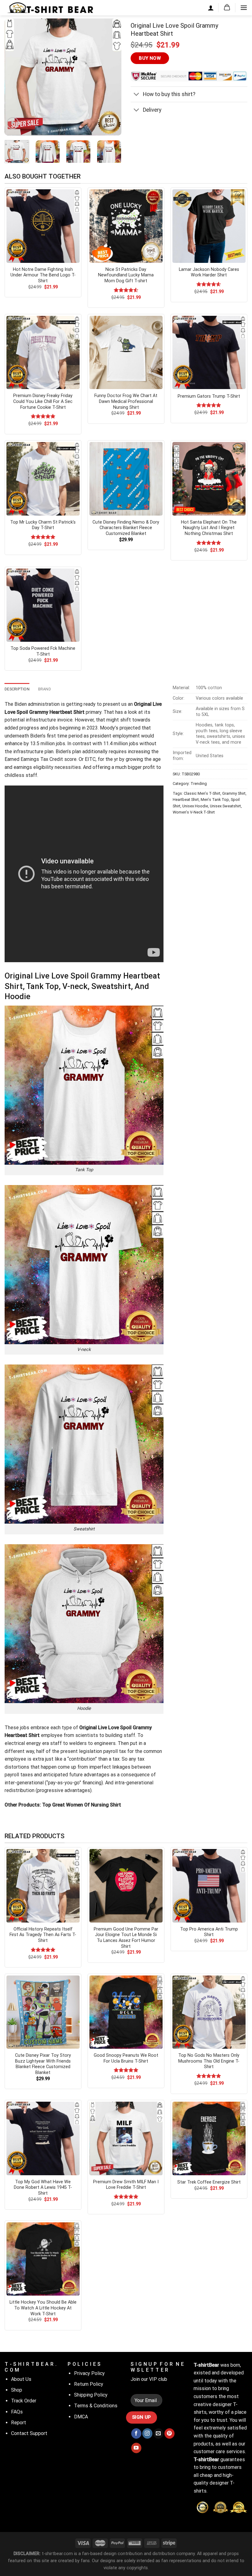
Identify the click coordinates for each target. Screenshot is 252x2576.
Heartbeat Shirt (186, 800)
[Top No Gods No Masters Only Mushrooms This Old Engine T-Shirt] (209, 2012)
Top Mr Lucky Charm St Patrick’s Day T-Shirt (43, 525)
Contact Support (29, 2433)
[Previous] (15, 77)
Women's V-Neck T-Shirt (194, 812)
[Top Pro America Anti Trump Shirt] (209, 1886)
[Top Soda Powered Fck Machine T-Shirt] (43, 605)
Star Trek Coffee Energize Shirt (209, 2182)
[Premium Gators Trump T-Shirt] (209, 352)
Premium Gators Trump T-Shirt (209, 396)
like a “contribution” (75, 1759)
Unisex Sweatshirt (225, 806)
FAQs (17, 2412)
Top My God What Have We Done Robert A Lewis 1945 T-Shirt (43, 2188)
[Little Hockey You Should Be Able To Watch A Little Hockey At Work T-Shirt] (43, 2259)
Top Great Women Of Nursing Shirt (82, 1805)
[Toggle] (137, 95)
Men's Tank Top (215, 800)
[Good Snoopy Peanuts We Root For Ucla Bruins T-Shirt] (126, 2012)
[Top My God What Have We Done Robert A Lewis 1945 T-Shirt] (43, 2138)
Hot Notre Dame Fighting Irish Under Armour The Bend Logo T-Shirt (43, 275)
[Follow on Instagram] (147, 2433)
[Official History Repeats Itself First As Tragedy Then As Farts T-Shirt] (43, 1886)
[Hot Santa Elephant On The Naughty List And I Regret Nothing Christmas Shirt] (209, 479)
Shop (17, 2390)
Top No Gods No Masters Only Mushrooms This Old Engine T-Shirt (209, 2061)
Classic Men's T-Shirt (202, 793)
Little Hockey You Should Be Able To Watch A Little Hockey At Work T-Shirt (43, 2308)
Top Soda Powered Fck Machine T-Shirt (43, 651)
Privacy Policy (89, 2373)
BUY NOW (150, 58)
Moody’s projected (120, 728)
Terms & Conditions (96, 2406)
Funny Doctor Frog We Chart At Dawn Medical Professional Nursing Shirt (126, 401)
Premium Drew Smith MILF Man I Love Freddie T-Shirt (126, 2185)
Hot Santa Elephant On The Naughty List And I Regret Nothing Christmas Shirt (209, 528)
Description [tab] (17, 689)
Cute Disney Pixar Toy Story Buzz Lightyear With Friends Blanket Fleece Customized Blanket (43, 2064)
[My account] (211, 8)
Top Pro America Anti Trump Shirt (209, 1932)
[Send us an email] (158, 2433)
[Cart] (227, 8)
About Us (21, 2379)
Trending (199, 784)
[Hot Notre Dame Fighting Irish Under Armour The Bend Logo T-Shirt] (43, 226)
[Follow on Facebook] (136, 2433)
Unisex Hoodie (195, 806)
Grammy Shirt (234, 793)
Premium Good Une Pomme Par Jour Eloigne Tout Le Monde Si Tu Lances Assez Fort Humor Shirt (126, 1938)
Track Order (24, 2401)
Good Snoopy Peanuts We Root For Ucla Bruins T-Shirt (126, 2058)
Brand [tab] (45, 689)
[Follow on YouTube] (136, 2448)
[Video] (13, 123)
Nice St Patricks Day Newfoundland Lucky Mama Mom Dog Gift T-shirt (126, 275)
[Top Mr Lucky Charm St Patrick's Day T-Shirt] (43, 479)
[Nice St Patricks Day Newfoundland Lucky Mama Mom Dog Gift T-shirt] (126, 226)
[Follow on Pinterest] (169, 2433)
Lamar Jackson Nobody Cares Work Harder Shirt (209, 272)
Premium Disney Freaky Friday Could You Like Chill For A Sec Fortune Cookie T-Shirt (43, 401)
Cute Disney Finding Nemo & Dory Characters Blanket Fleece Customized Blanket (126, 528)
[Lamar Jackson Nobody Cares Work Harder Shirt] (209, 226)
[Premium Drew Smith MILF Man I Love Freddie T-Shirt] (126, 2138)
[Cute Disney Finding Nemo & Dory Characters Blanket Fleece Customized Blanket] (126, 479)
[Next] (111, 77)
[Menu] (244, 8)
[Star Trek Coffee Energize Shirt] (209, 2138)
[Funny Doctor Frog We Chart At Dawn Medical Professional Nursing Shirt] (126, 352)
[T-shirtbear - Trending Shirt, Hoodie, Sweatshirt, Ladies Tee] (51, 8)
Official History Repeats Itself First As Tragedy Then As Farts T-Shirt (43, 1935)
